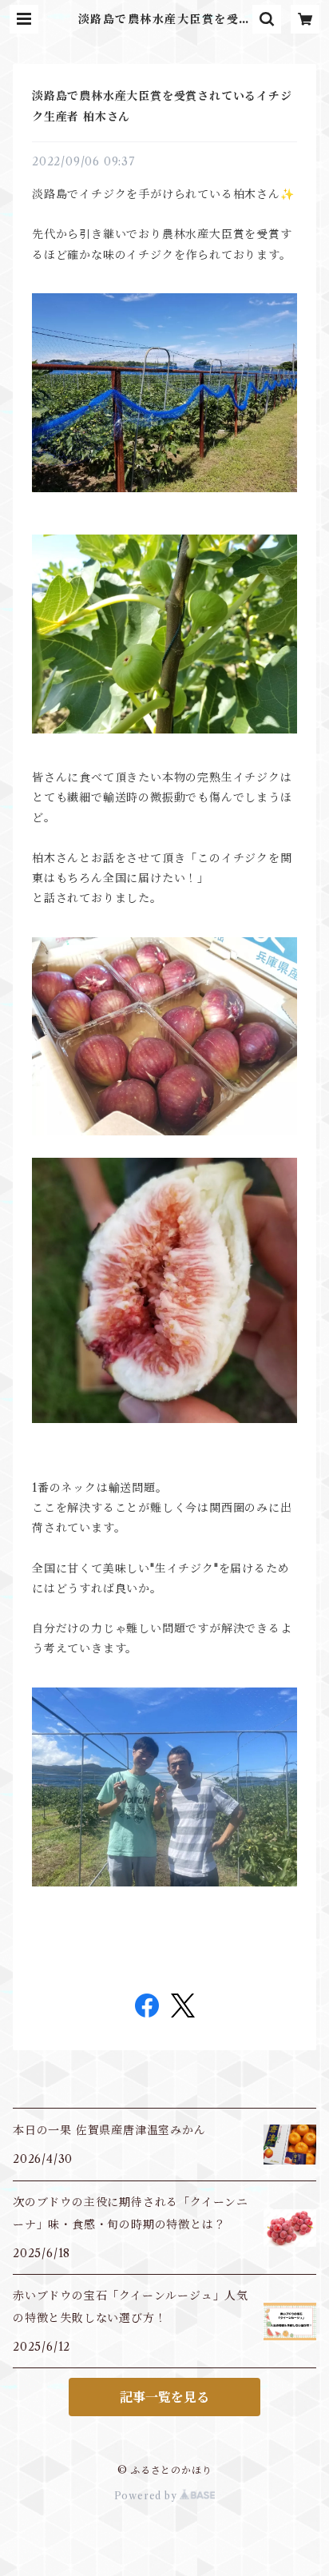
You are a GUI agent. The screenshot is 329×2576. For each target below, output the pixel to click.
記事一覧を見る (164, 2397)
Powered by (147, 2496)
